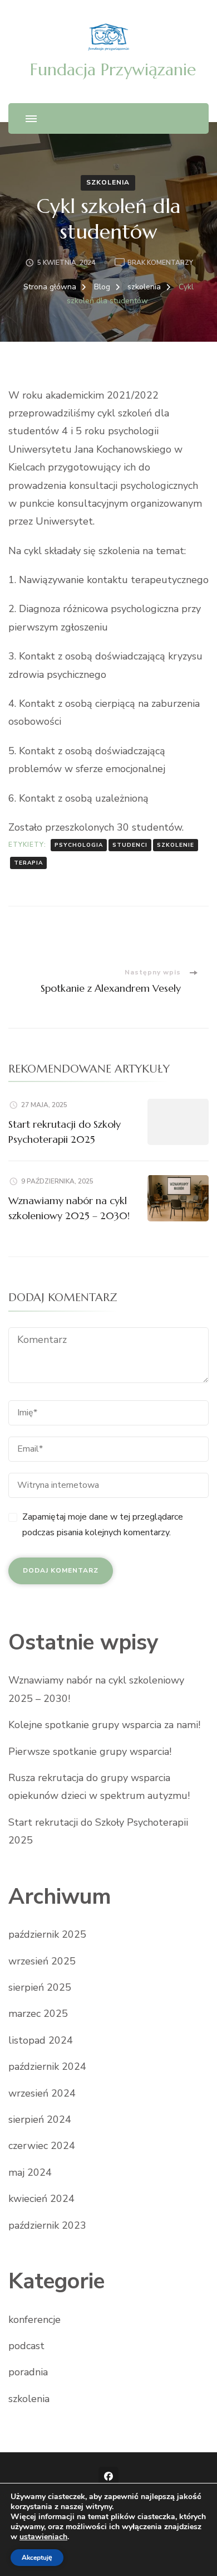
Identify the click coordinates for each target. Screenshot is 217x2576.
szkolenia (108, 182)
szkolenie (176, 845)
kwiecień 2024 (41, 2199)
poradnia (28, 2372)
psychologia (79, 845)
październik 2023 (47, 2225)
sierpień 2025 (40, 1987)
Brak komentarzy (160, 263)
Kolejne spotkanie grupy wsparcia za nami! (104, 1725)
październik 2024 (47, 2066)
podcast (26, 2346)
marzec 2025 (38, 2014)
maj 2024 (30, 2172)
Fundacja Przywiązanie (113, 69)
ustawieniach (43, 2537)
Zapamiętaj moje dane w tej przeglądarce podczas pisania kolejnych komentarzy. (103, 1525)
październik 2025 (47, 1934)
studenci (130, 845)
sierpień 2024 (40, 2119)
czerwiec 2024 (42, 2146)
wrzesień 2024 (42, 2093)
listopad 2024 (41, 2040)
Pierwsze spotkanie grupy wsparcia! (90, 1752)
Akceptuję (37, 2558)
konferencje (34, 2320)
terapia (28, 863)
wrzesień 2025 (42, 1961)
